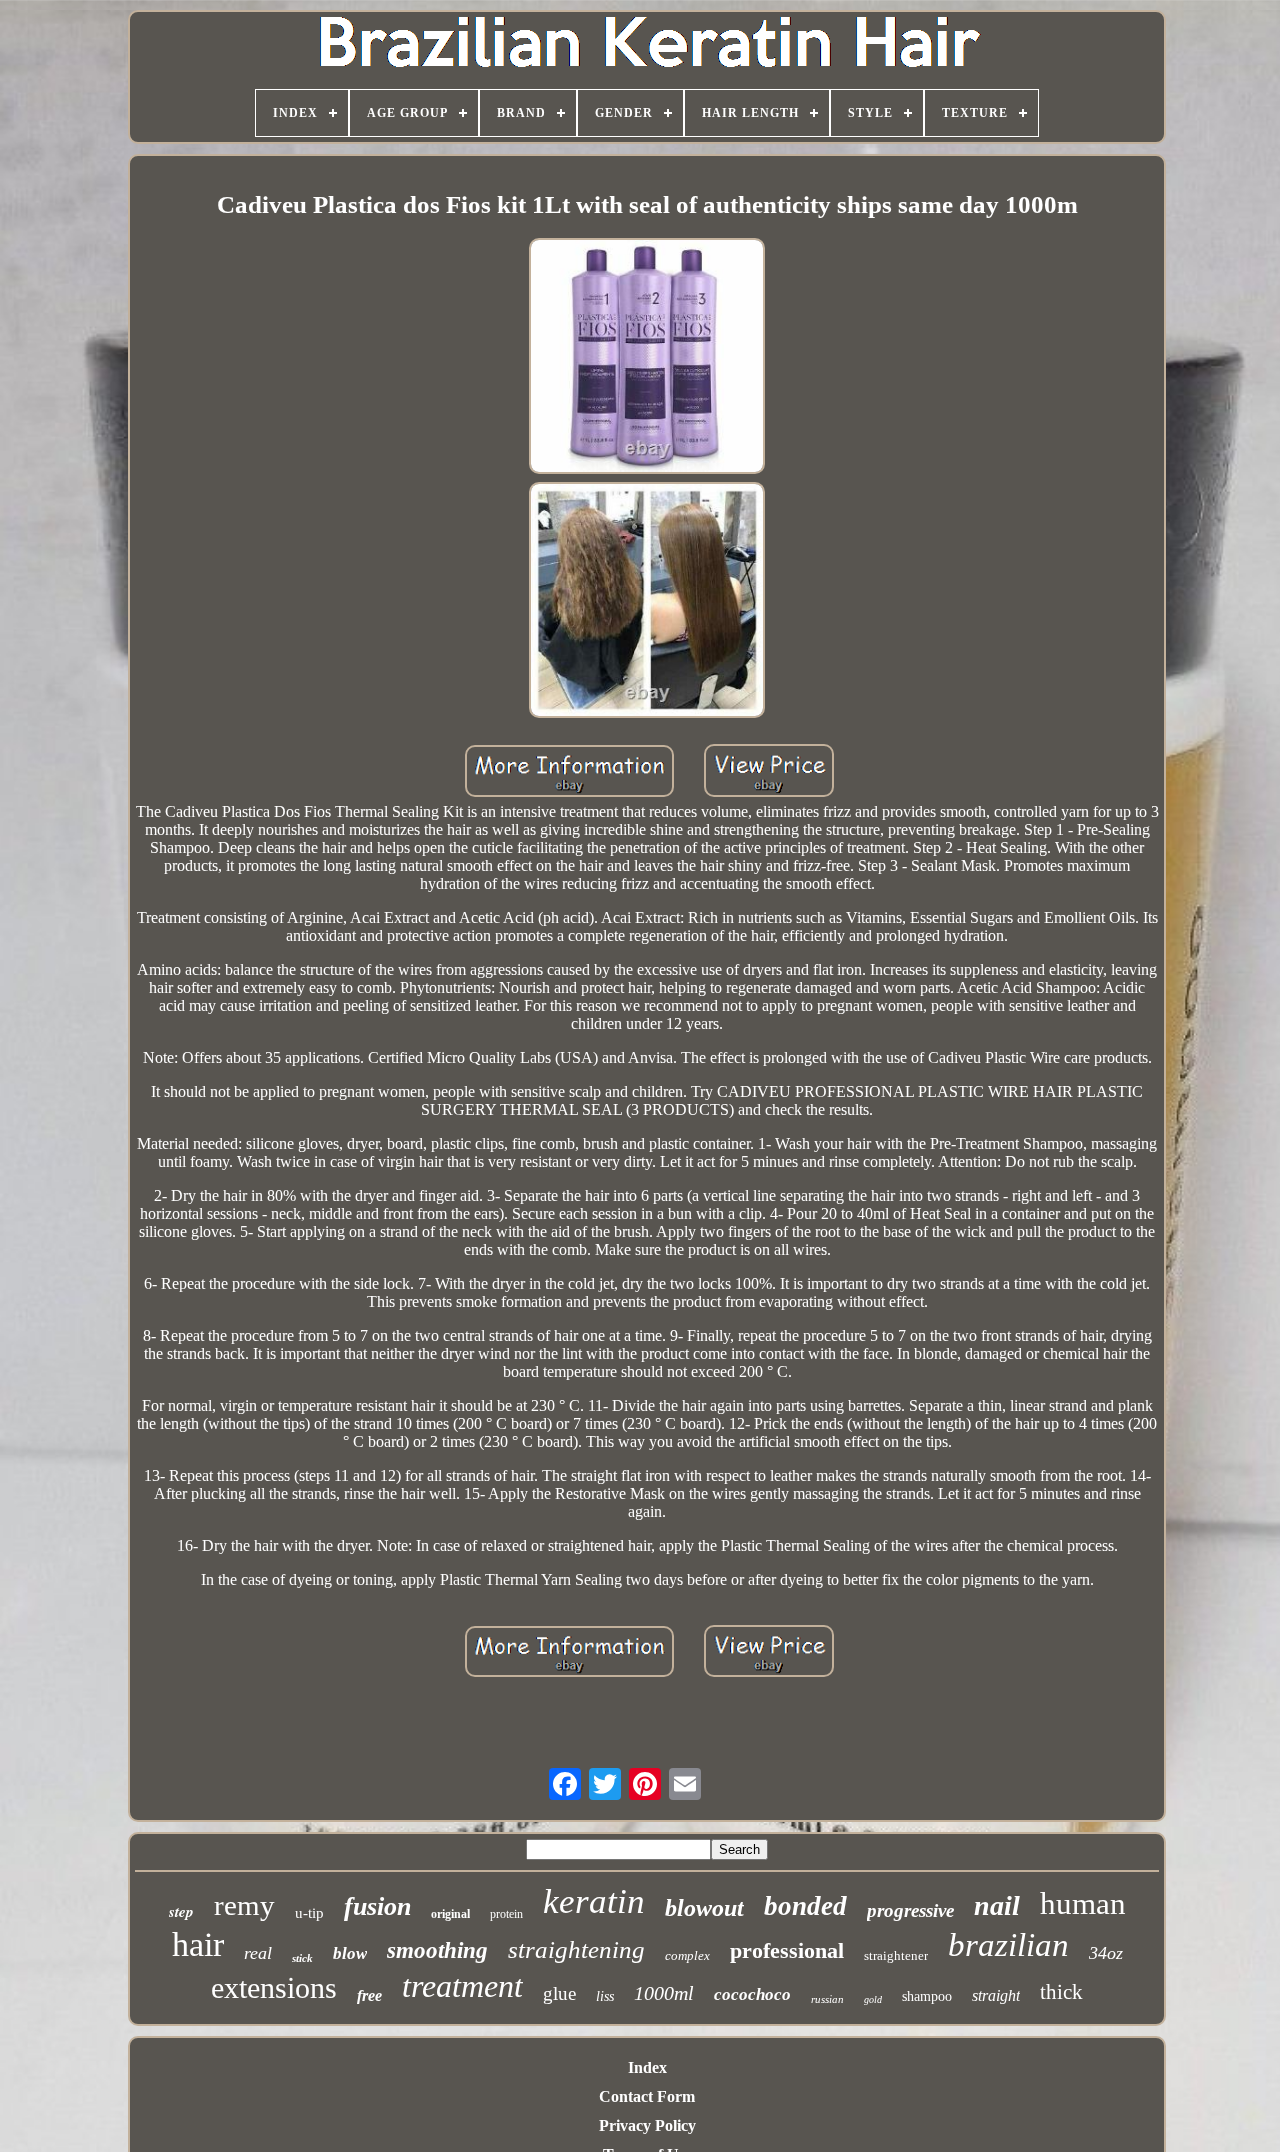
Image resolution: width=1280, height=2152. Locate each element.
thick (1061, 1992)
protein (506, 1914)
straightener (896, 1955)
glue (559, 1993)
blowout (704, 1908)
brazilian (1008, 1945)
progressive (910, 1910)
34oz (1106, 1953)
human (1083, 1903)
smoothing (437, 1950)
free (369, 1995)
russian (827, 1999)
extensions (274, 1987)
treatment (462, 1986)
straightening (576, 1949)
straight (996, 1995)
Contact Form (647, 2096)
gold (873, 1999)
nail (997, 1905)
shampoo (927, 1996)
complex (687, 1955)
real (258, 1953)
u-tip (309, 1913)
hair (198, 1944)
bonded (805, 1906)
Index (647, 2067)
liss (605, 1996)
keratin (594, 1901)
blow (350, 1953)
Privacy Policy (647, 2125)
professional (787, 1950)
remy (244, 1905)
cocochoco (752, 1994)
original (450, 1914)
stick (302, 1958)
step (181, 1911)
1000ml (664, 1993)
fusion (377, 1906)
